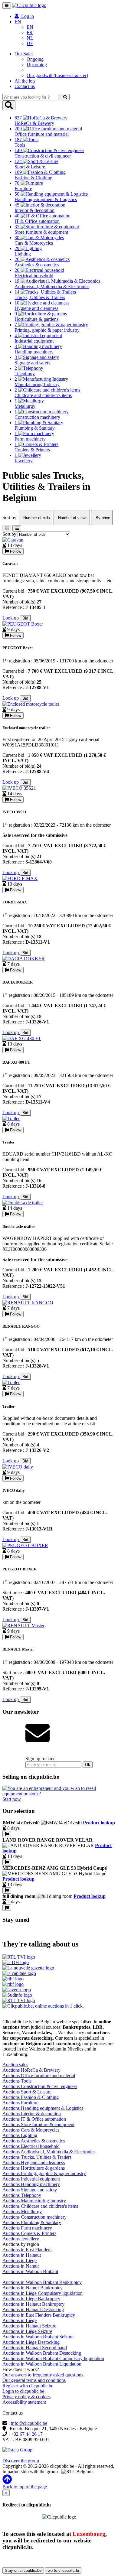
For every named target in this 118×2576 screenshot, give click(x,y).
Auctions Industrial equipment (31, 2179)
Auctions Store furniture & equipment (38, 2124)
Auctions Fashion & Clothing (31, 2097)
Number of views (72, 518)
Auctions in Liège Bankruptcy (31, 2299)
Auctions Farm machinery (27, 2228)
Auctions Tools (17, 2081)
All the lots (25, 81)
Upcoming (37, 65)
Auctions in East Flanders (27, 2250)
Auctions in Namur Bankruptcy (33, 2288)
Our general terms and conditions (34, 2380)
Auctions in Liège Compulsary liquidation (43, 2293)
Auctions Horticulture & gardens (34, 2168)
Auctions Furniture (20, 2103)
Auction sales (15, 2065)
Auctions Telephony (22, 2195)
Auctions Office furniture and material (39, 2075)
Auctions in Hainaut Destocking (33, 2309)
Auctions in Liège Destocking (31, 2342)
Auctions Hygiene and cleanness (34, 2163)
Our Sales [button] (24, 54)
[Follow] (7, 1834)
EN (30, 27)
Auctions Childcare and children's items (40, 2206)
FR (30, 33)
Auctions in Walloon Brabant (30, 2271)
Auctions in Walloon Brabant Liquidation (42, 2364)
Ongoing (35, 59)
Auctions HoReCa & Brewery (31, 2070)
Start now (12, 1799)
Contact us (25, 86)
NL (30, 38)
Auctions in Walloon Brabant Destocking (42, 2353)
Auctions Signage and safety (30, 2190)
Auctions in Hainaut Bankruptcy (33, 2304)
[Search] (65, 97)
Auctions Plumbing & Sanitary (32, 2222)
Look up (11, 618)
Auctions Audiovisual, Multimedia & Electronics (49, 2152)
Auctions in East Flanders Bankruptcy (39, 2315)
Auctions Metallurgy (22, 2212)
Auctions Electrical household (31, 2146)
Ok (88, 1765)
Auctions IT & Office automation (34, 2119)
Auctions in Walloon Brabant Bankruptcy (42, 2282)
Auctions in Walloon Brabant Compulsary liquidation (53, 2358)
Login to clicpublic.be (23, 2391)
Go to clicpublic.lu (63, 2570)
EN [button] (18, 22)
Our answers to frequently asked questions (43, 2375)
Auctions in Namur (21, 2266)
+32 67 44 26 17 (27, 2434)
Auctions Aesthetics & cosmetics (34, 2141)
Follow (15, 551)
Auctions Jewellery (21, 2239)
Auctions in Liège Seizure (27, 2331)
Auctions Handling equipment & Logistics (43, 2108)
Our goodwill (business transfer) (57, 75)
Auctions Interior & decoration (32, 2114)
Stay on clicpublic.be (23, 2570)
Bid (25, 618)
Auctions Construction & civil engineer (40, 2086)
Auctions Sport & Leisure (27, 2092)
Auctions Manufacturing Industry (34, 2201)
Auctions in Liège (20, 2261)
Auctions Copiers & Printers (29, 2233)
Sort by (9, 534)
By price (102, 518)
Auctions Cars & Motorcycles (31, 2130)
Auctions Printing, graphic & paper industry (44, 2173)
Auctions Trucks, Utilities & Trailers (37, 2157)
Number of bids (36, 518)
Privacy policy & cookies (26, 2397)
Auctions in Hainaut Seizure (29, 2326)
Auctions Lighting (20, 2135)
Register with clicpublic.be (28, 2386)
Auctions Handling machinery (31, 2184)
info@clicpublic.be (29, 2423)
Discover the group (21, 2461)
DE (30, 43)
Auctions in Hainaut (22, 2255)
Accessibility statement (24, 2402)
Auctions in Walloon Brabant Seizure (38, 2337)
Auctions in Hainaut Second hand (35, 2348)
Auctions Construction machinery (34, 2217)
